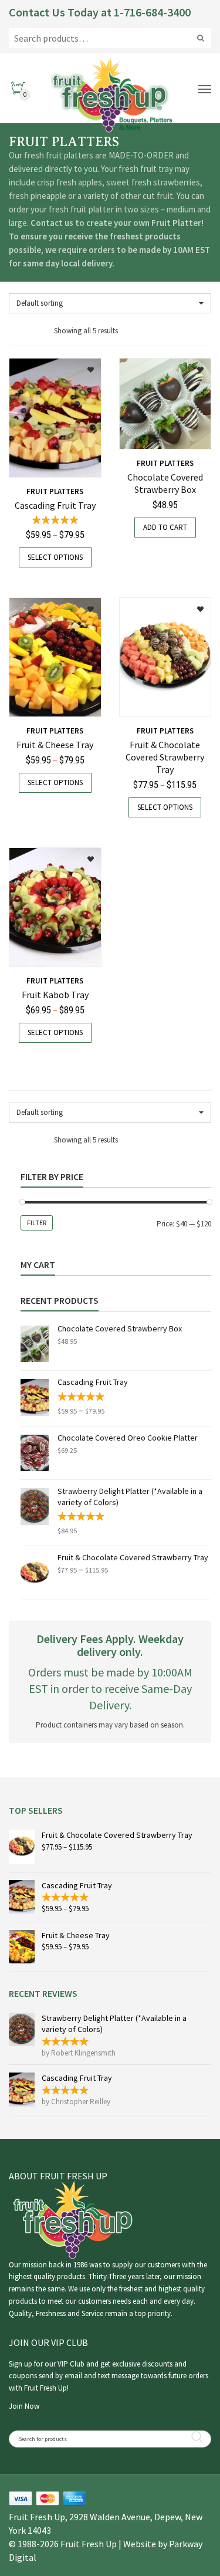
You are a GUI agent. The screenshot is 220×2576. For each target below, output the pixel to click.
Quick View (40, 462)
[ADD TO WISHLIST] (84, 366)
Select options (55, 557)
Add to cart (165, 527)
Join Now (24, 2406)
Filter (37, 1223)
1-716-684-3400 (152, 12)
